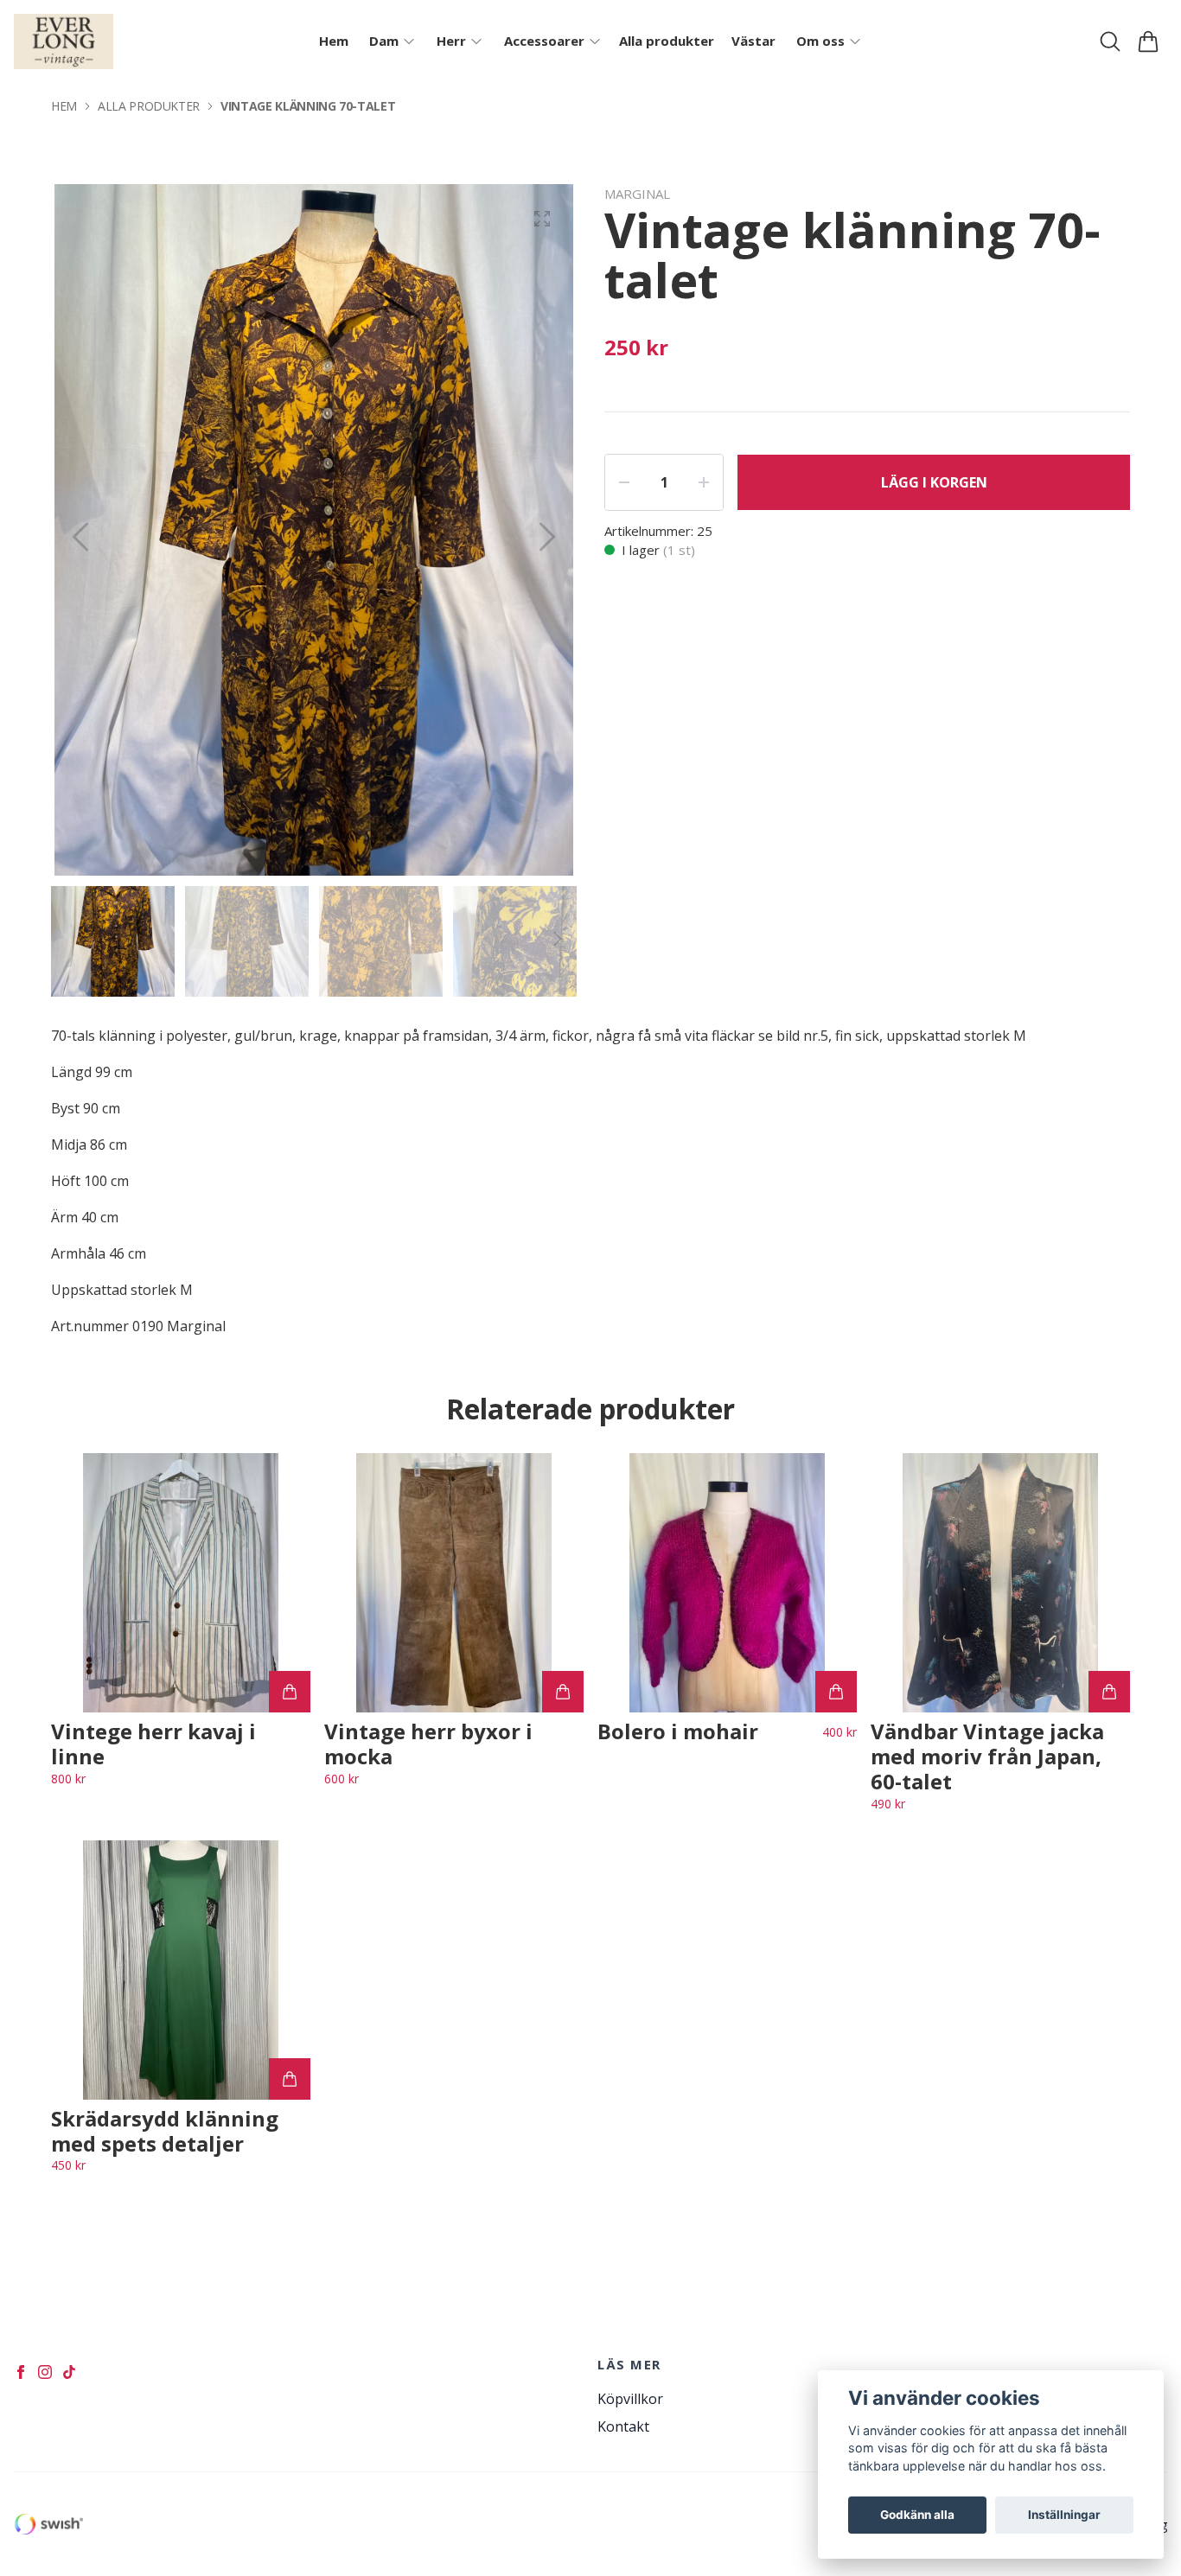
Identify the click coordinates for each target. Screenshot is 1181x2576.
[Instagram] (45, 2372)
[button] (547, 537)
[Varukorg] (1148, 41)
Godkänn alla (917, 2515)
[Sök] (1110, 41)
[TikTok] (69, 2372)
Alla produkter (149, 106)
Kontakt (623, 2426)
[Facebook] (21, 2372)
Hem (64, 106)
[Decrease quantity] (624, 482)
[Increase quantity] (704, 482)
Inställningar (1064, 2515)
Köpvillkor (630, 2399)
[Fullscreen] (542, 219)
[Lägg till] (290, 1692)
